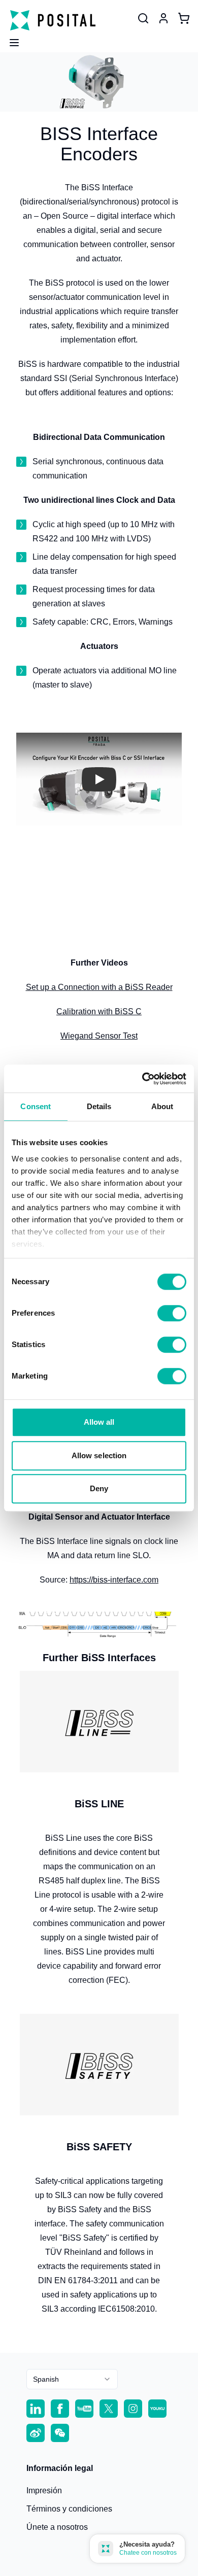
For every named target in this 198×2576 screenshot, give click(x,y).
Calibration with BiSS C (99, 1011)
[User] (143, 18)
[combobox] (72, 2379)
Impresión (44, 2491)
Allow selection (99, 1455)
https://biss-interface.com (114, 1580)
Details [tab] (99, 1106)
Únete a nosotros (57, 2527)
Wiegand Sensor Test (99, 1036)
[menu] (10, 40)
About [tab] (162, 1106)
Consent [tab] (36, 1106)
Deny (99, 1488)
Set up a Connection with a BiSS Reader (99, 987)
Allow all (99, 1422)
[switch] (172, 1313)
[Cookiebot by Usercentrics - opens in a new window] (142, 1079)
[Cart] (184, 18)
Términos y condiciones (69, 2509)
